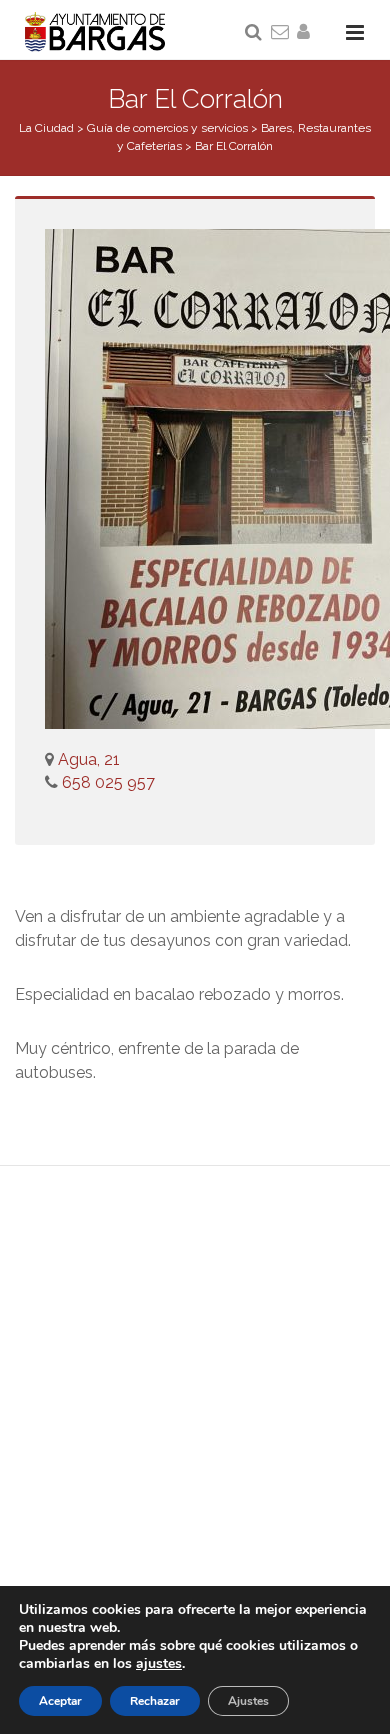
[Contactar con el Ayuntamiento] (281, 33)
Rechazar (155, 1701)
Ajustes (248, 1701)
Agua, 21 (89, 759)
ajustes (159, 1664)
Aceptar (60, 1701)
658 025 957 (106, 782)
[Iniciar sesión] (307, 33)
